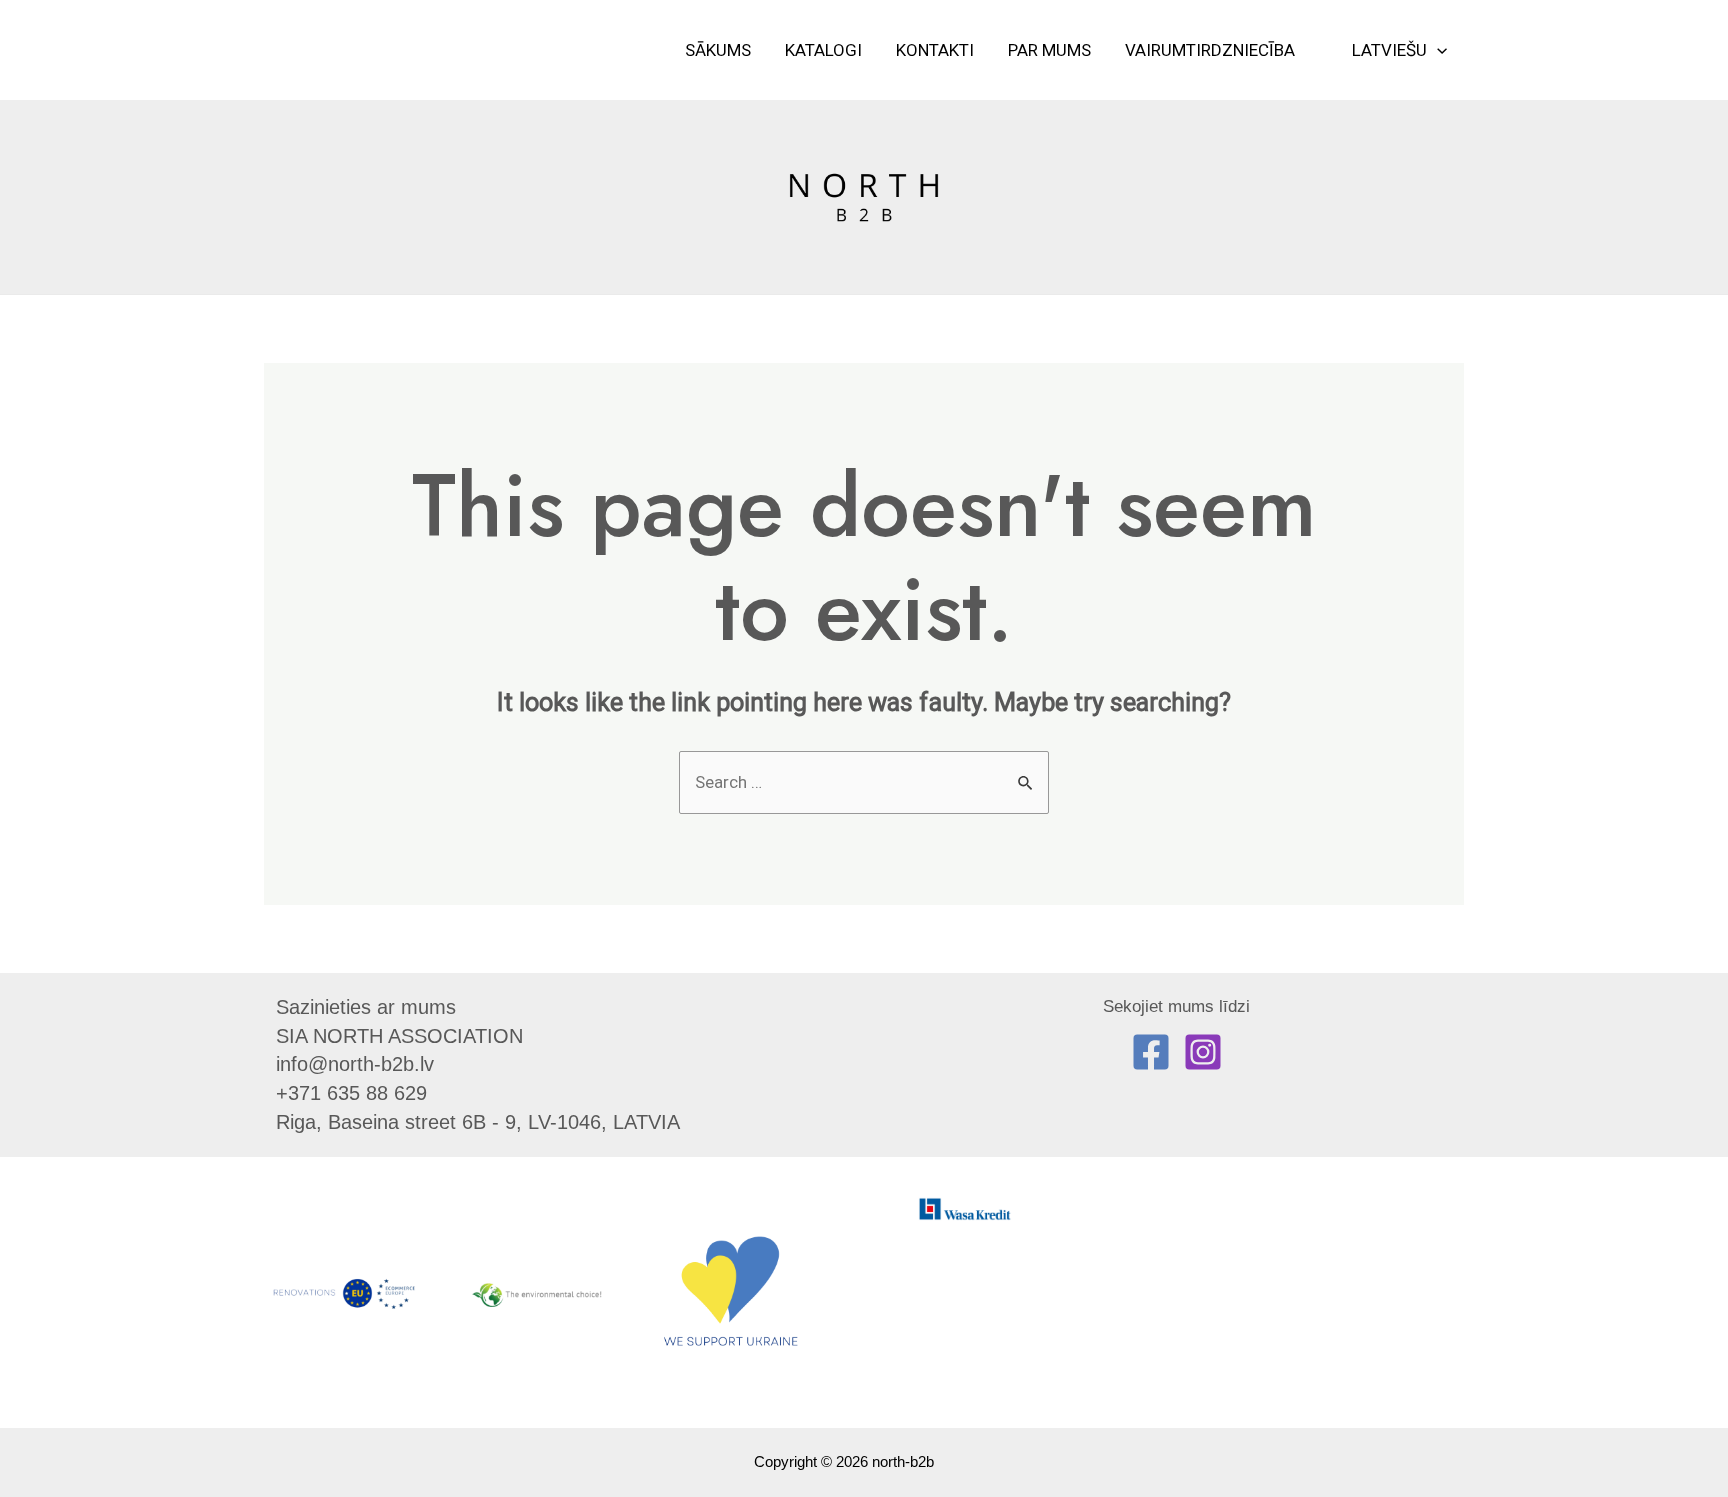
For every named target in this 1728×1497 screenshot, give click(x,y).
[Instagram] (1203, 1052)
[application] (1437, 50)
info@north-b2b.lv (355, 1064)
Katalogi (823, 50)
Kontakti (935, 50)
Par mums (1049, 50)
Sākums (718, 50)
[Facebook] (1151, 1052)
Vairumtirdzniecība (1210, 50)
